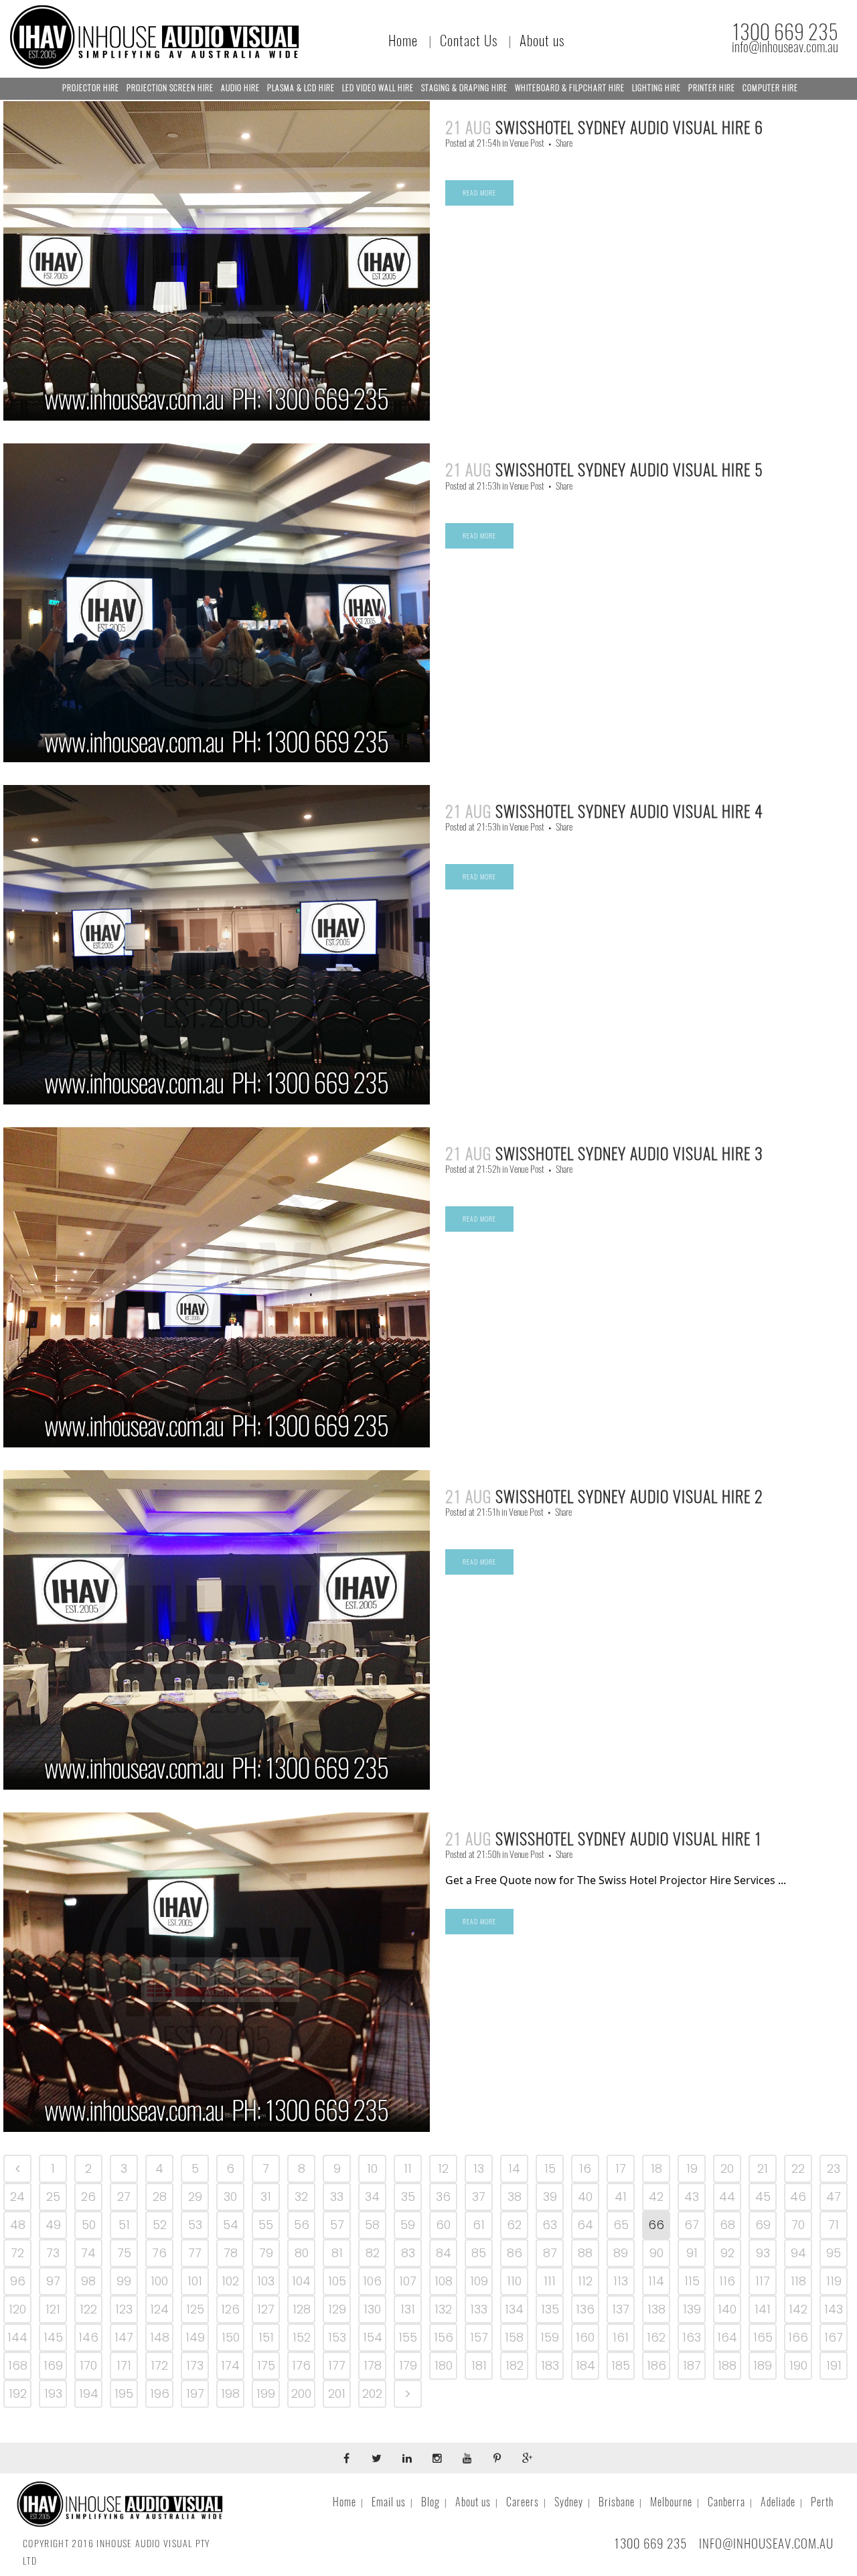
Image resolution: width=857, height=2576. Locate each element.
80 (302, 2253)
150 (231, 2337)
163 (692, 2337)
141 (763, 2309)
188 (727, 2365)
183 (550, 2365)
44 (727, 2197)
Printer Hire (712, 88)
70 (798, 2225)
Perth (822, 2502)
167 (834, 2337)
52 (160, 2225)
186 (656, 2365)
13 (479, 2168)
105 (337, 2281)
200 (301, 2393)
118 (798, 2281)
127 (266, 2309)
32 (301, 2197)
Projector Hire (91, 88)
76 (159, 2253)
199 (266, 2393)
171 (124, 2365)
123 (124, 2309)
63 (550, 2225)
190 (798, 2365)
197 (195, 2393)
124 (159, 2309)
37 (479, 2197)
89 (621, 2253)
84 (444, 2253)
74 (88, 2253)
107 (408, 2281)
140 (727, 2309)
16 (585, 2168)
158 (514, 2337)
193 (53, 2393)
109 (479, 2281)
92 (727, 2253)
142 (798, 2309)
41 (621, 2197)
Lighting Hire (656, 88)
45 (763, 2197)
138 (656, 2309)
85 (479, 2253)
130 (372, 2309)
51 (124, 2225)
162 (656, 2337)
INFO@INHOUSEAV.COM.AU (766, 2543)
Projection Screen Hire (170, 88)
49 (53, 2225)
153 (337, 2337)
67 (692, 2225)
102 (230, 2281)
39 (550, 2197)
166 (798, 2337)
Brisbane (617, 2502)
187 (692, 2365)
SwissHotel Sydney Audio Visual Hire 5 (629, 470)
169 (53, 2365)
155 (408, 2337)
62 (514, 2225)
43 (692, 2197)
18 (656, 2168)
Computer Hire (770, 88)
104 (301, 2281)
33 (337, 2197)
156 (444, 2337)
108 (444, 2281)
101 (195, 2281)
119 (834, 2281)
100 (159, 2281)
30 (230, 2197)
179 (408, 2365)
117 (763, 2281)
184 (586, 2365)
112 (585, 2281)
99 (124, 2281)
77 (195, 2253)
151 (266, 2337)
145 (53, 2337)
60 (443, 2225)
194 (89, 2393)
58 (372, 2225)
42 (656, 2197)
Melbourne (671, 2502)
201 (337, 2393)
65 (621, 2225)
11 (408, 2168)
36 (443, 2197)
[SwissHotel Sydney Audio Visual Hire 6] (217, 261)
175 (266, 2365)
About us (542, 41)
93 (763, 2253)
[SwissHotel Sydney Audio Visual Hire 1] (217, 1972)
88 (585, 2253)
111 (550, 2281)
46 (798, 2197)
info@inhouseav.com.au (785, 47)
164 (727, 2337)
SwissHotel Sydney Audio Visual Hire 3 (629, 1153)
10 (372, 2168)
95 (834, 2253)
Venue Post (527, 143)
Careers (523, 2502)
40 (585, 2197)
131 (408, 2309)
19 (692, 2168)
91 (692, 2253)
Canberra (726, 2502)
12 (443, 2168)
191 (834, 2365)
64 (585, 2225)
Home (403, 41)
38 (515, 2197)
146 (88, 2337)
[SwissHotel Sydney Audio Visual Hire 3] (217, 1287)
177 (337, 2365)
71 (834, 2225)
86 (515, 2253)
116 (727, 2281)
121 (53, 2309)
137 (621, 2309)
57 (337, 2225)
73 (53, 2253)
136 (585, 2309)
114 (656, 2281)
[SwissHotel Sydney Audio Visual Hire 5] (217, 602)
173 (195, 2365)
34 (372, 2197)
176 (301, 2365)
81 (337, 2253)
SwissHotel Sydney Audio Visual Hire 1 (629, 1839)
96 (18, 2281)
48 (18, 2225)
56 (302, 2225)
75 (124, 2253)
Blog (431, 2502)
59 (408, 2225)
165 (763, 2337)
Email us (389, 2502)
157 (479, 2337)
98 (88, 2281)
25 (53, 2197)
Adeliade (778, 2502)
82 (373, 2253)
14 (514, 2168)
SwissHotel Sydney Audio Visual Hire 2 (629, 1496)
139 (692, 2309)
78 (231, 2253)
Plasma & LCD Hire (301, 88)
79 (266, 2253)
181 (479, 2365)
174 (230, 2365)
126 (230, 2309)
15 (550, 2168)
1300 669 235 (785, 32)
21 (763, 2168)
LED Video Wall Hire (378, 88)
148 (160, 2337)
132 (443, 2309)
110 (514, 2281)
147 (124, 2337)
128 (302, 2309)
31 (266, 2197)
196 (160, 2393)
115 (692, 2281)
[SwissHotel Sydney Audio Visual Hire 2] (217, 1630)
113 (621, 2281)
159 (550, 2337)
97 (53, 2281)
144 (17, 2337)
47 (834, 2197)
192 (18, 2393)
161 (621, 2337)
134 (514, 2309)
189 (763, 2365)
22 (798, 2168)
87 (550, 2253)
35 (408, 2197)
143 (834, 2309)
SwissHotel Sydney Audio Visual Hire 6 (629, 127)
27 (124, 2197)
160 (585, 2337)
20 (727, 2168)
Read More (479, 193)
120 (17, 2309)
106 (372, 2281)
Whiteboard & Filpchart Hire (570, 88)
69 (763, 2225)
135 (550, 2309)
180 (444, 2365)
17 (621, 2168)
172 (159, 2365)
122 (88, 2309)
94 (798, 2253)
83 (408, 2253)
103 (266, 2281)
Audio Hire (240, 88)
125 (195, 2309)
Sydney (569, 2502)
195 (124, 2393)
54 (231, 2225)
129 (337, 2309)
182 (515, 2365)
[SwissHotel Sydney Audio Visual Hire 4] (217, 945)
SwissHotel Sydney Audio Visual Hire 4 (629, 811)
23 (834, 2168)
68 (727, 2225)
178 (373, 2365)
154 (373, 2337)
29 (195, 2197)
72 (17, 2253)
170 (88, 2365)
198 (230, 2393)
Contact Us (469, 41)
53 (195, 2225)
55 (266, 2225)
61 (479, 2225)
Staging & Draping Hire (464, 88)
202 (372, 2393)
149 (195, 2337)
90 (656, 2253)
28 (160, 2197)
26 (88, 2197)
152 (302, 2337)
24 (17, 2197)
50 (89, 2225)
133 (479, 2309)
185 (621, 2365)
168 (18, 2365)
